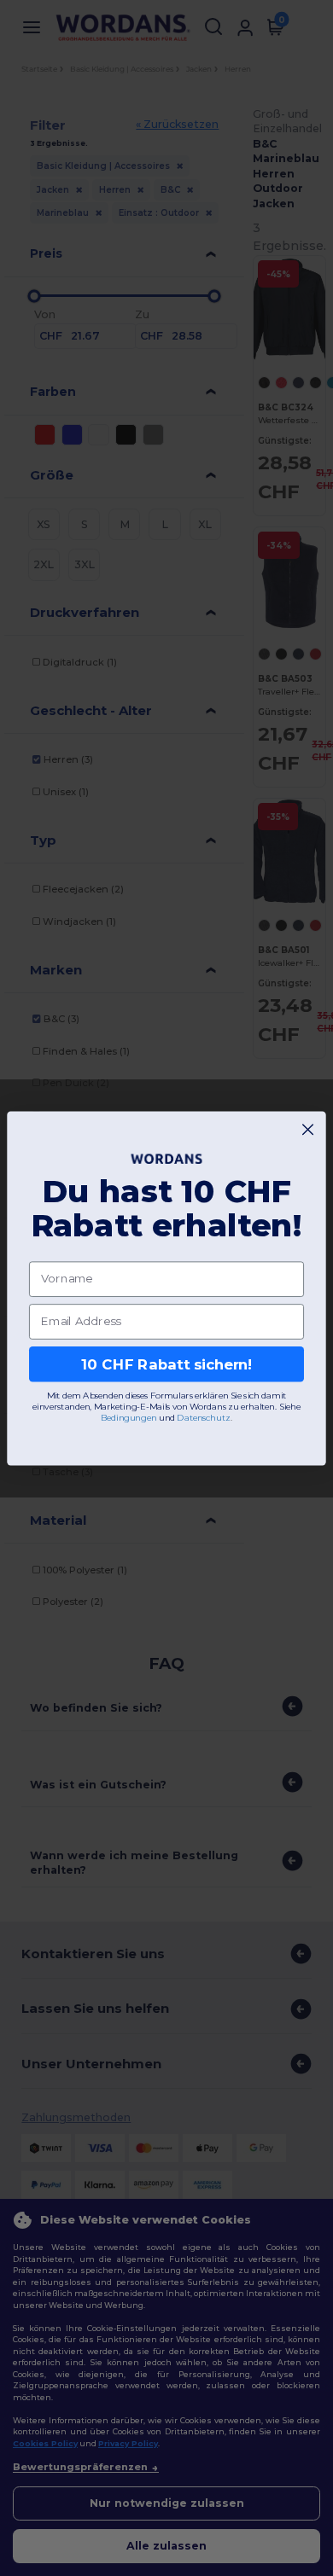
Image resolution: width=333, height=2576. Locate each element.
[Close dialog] (308, 1129)
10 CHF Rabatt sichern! (166, 1364)
